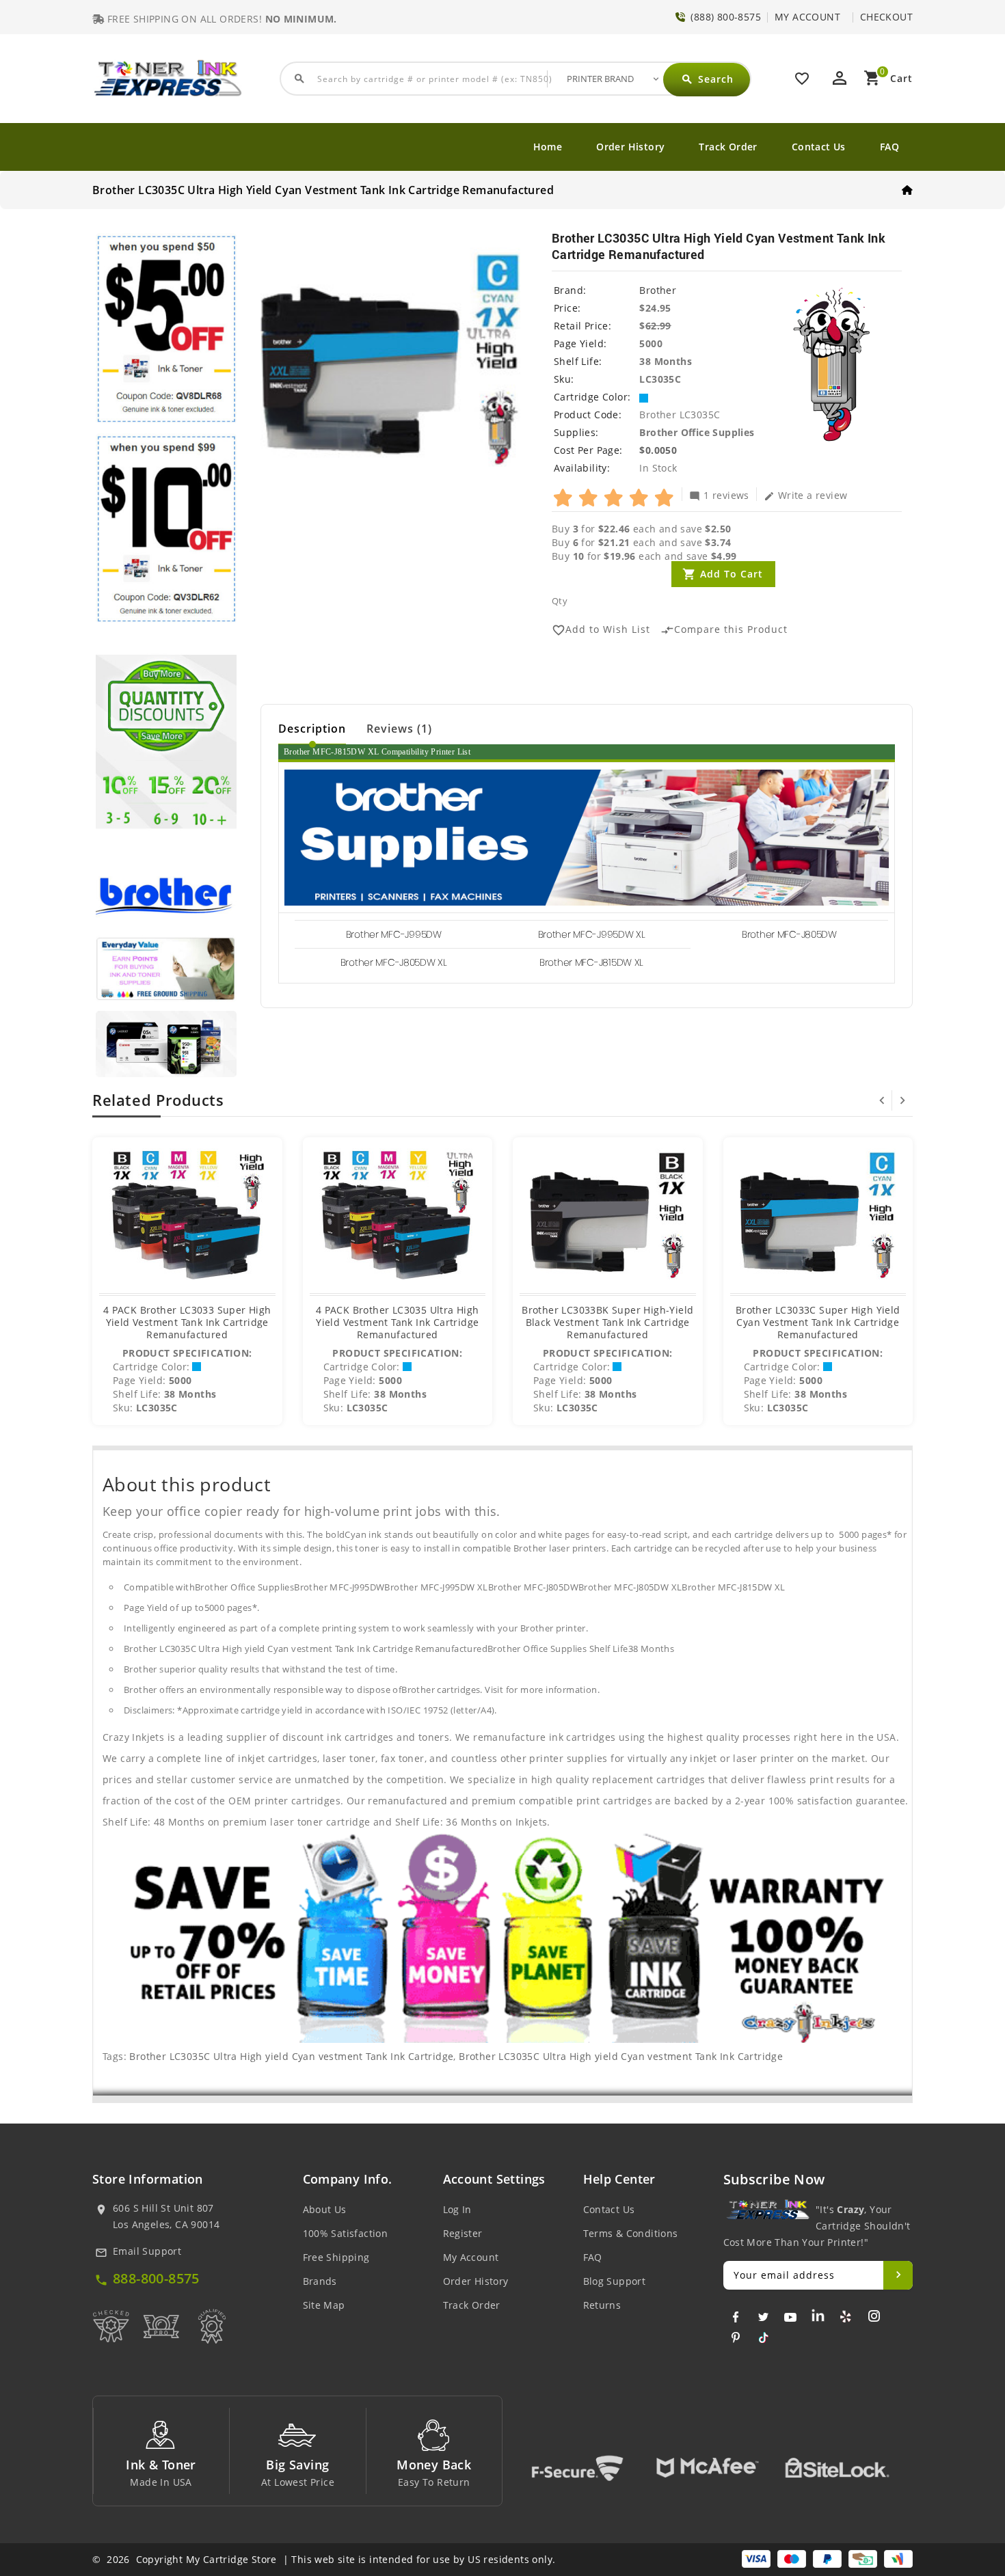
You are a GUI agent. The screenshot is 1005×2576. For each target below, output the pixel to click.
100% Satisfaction (346, 2233)
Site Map (324, 2305)
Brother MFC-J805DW (789, 934)
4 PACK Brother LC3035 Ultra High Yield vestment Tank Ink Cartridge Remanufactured (398, 1322)
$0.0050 (658, 450)
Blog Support (615, 2281)
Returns (602, 2305)
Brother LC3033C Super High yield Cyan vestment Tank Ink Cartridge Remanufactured (818, 1322)
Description (312, 729)
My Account (471, 2257)
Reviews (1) (399, 729)
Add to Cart (732, 574)
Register (463, 2233)
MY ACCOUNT (807, 17)
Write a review (806, 495)
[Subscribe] (898, 2275)
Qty (560, 601)
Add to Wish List (601, 630)
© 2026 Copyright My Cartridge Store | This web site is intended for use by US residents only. (324, 2559)
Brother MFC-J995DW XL (592, 934)
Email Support (147, 2251)
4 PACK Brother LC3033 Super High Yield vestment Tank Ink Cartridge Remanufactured (187, 1322)
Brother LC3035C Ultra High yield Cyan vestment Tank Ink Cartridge (291, 2056)
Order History (630, 147)
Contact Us (819, 147)
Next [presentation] (902, 1100)
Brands (320, 2281)
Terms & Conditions (631, 2233)
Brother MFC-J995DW (394, 934)
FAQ (889, 147)
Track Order (728, 147)
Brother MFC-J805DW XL (394, 962)
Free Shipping (336, 2257)
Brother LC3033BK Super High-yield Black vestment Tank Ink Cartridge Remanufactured (607, 1322)
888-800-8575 (156, 2278)
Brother (658, 290)
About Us (325, 2209)
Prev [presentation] (882, 1100)
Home (548, 147)
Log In (457, 2209)
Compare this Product (724, 630)
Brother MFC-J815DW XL (591, 962)
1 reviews (719, 495)
